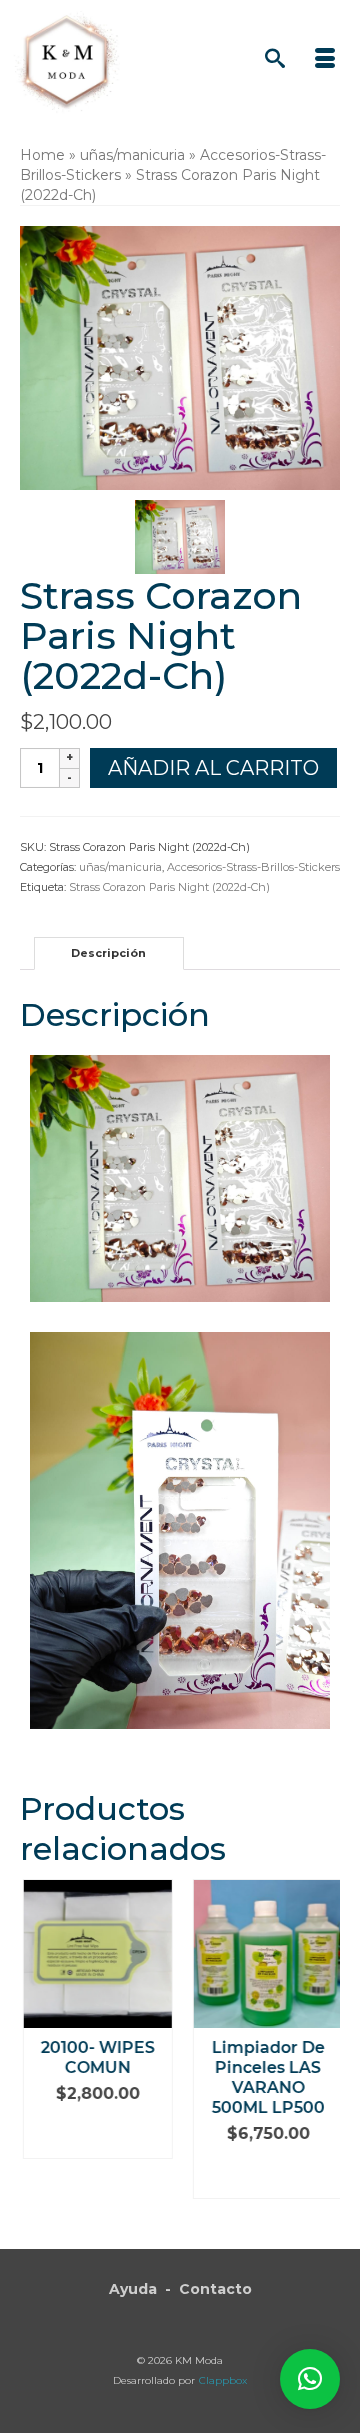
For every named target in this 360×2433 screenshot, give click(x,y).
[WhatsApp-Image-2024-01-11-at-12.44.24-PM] (180, 536)
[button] (310, 2379)
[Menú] (325, 60)
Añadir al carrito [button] (95, 2133)
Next (322, 2049)
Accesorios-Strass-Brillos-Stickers (253, 867)
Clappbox (223, 2380)
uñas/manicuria (120, 867)
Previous (37, 2049)
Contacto (215, 2289)
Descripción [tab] (108, 953)
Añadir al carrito (213, 768)
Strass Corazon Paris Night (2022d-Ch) (169, 887)
